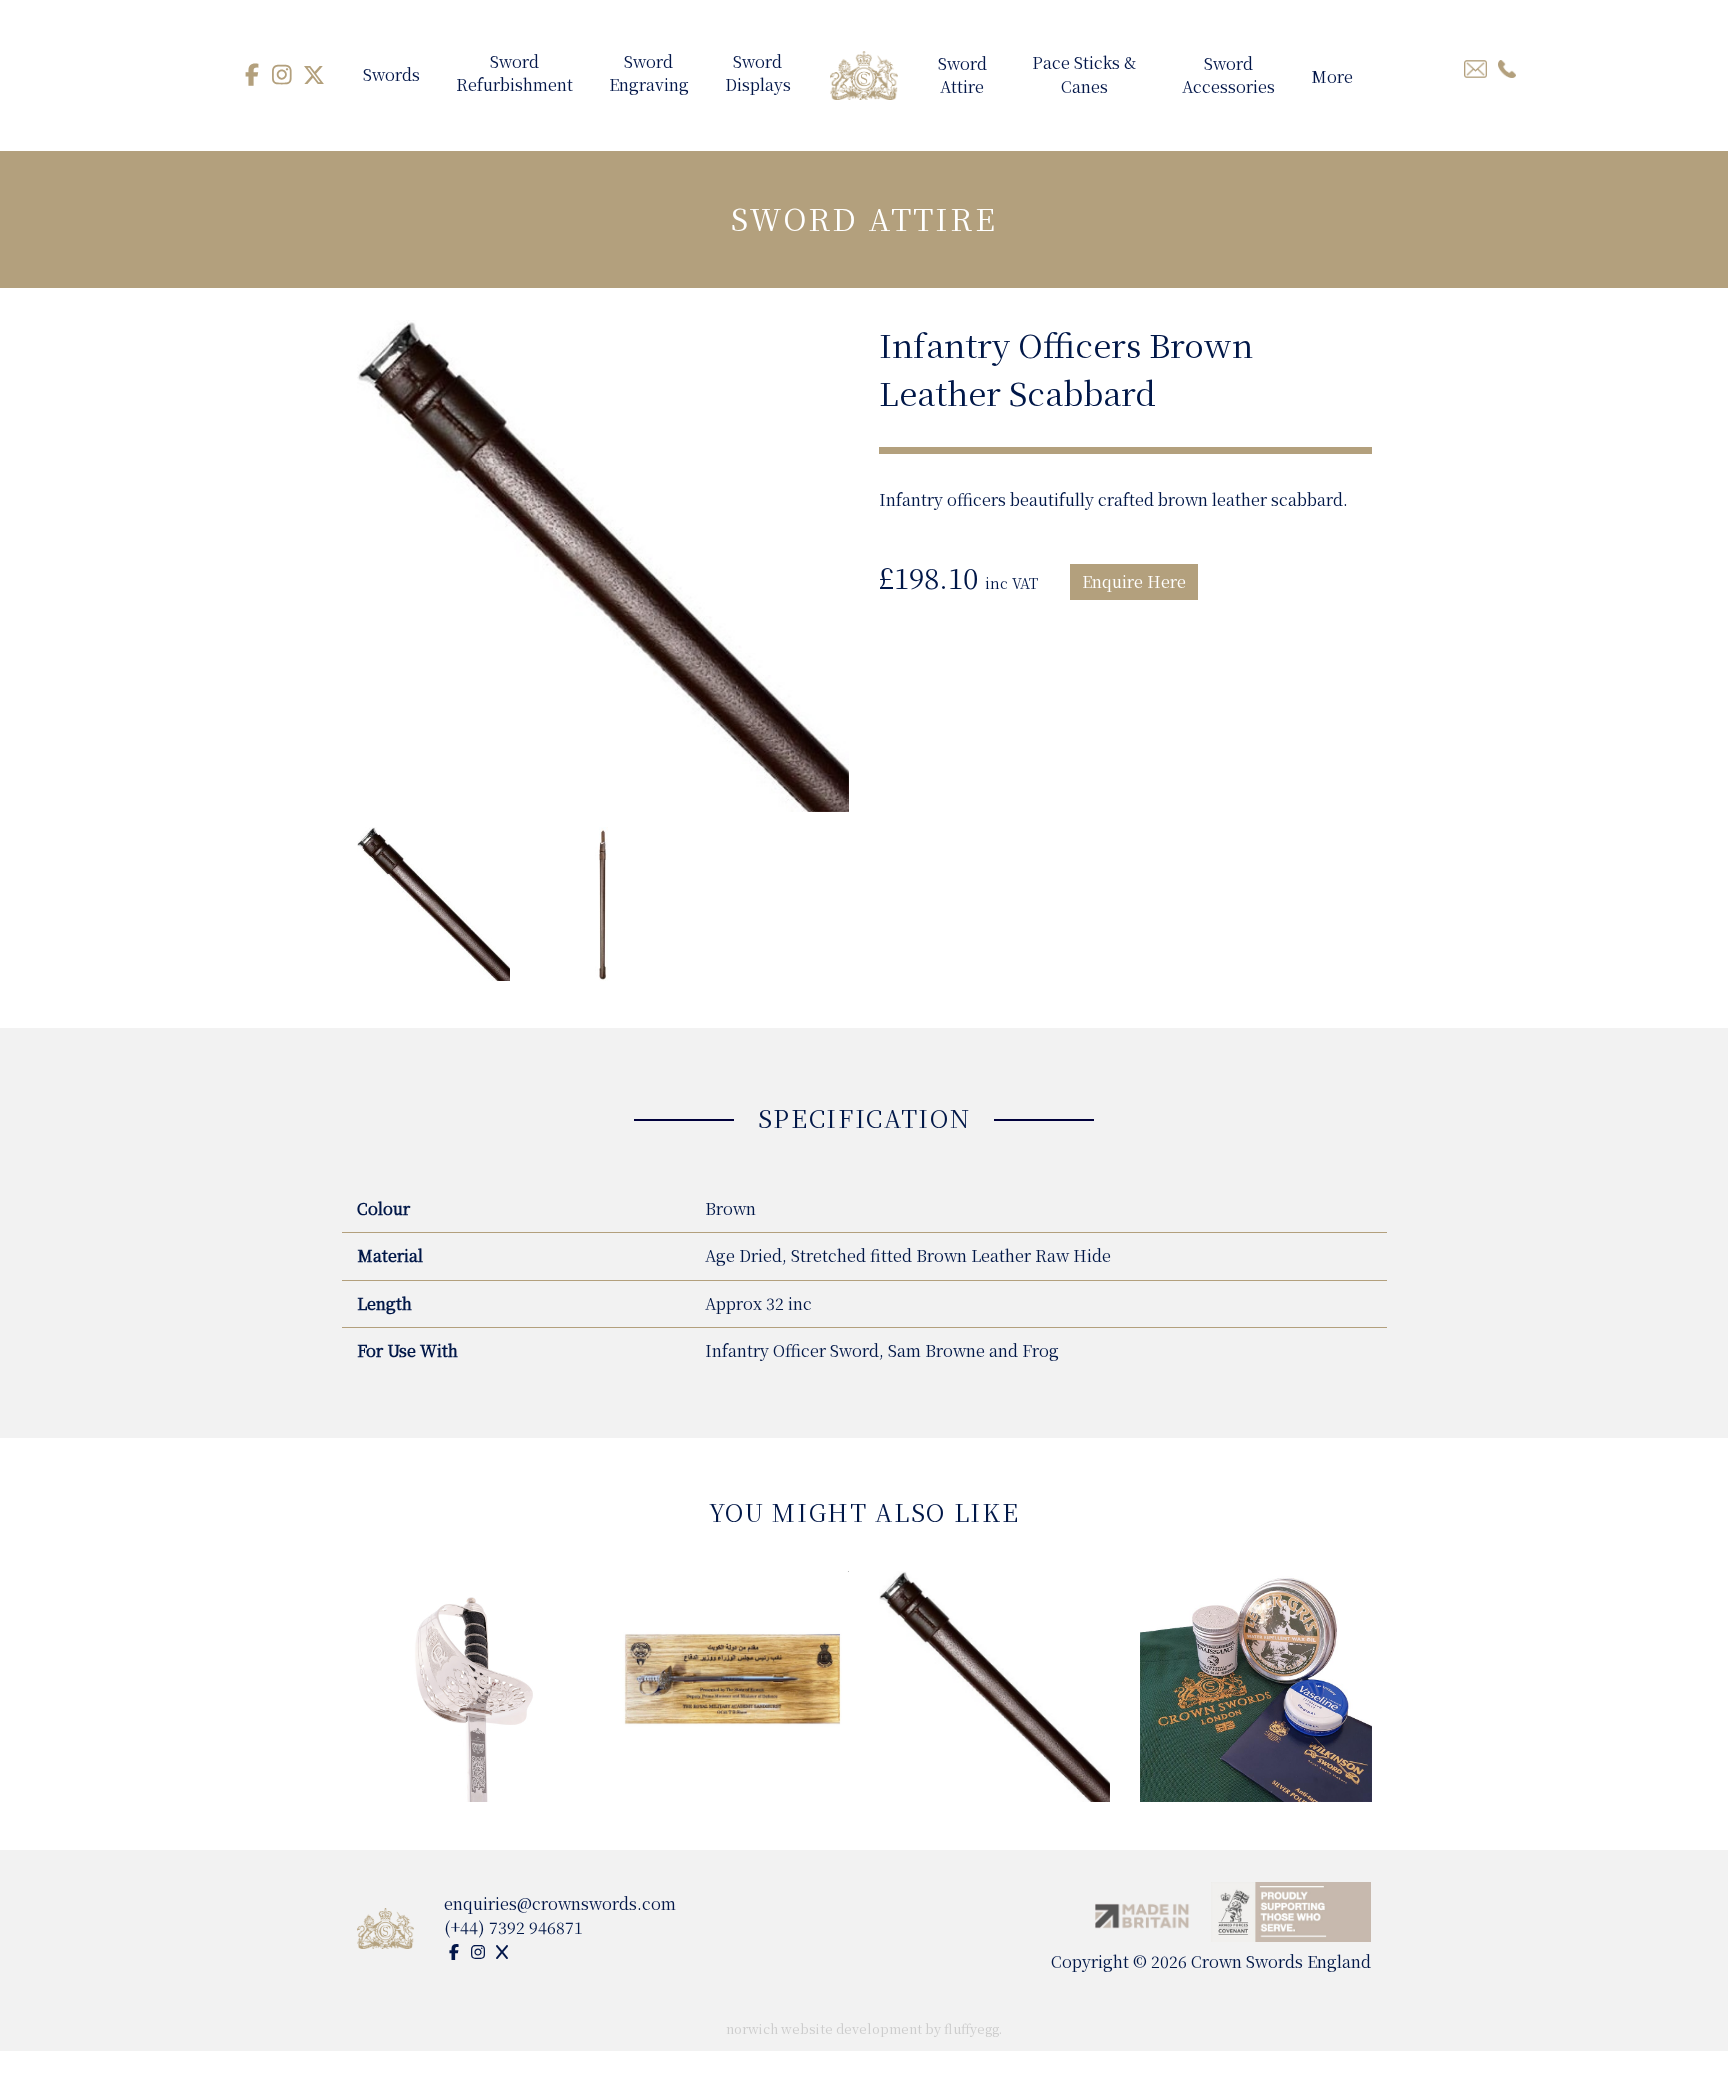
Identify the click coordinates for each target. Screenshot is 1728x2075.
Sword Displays (758, 74)
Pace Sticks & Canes (1084, 75)
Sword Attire (962, 76)
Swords (391, 74)
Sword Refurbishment (514, 74)
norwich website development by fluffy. (864, 2028)
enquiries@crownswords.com (560, 1903)
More (1332, 76)
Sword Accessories (1228, 76)
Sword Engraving (649, 74)
